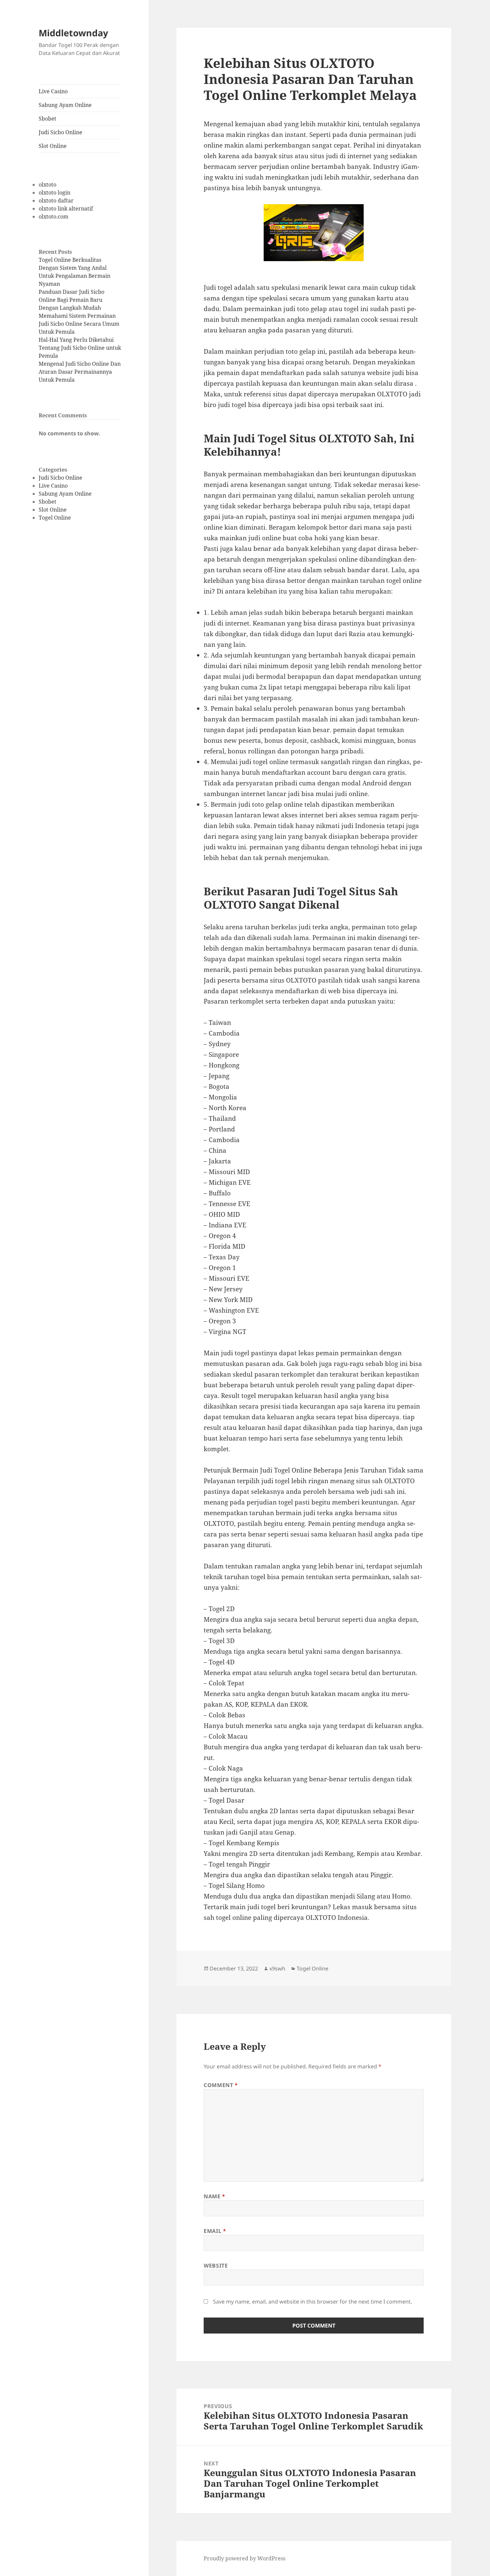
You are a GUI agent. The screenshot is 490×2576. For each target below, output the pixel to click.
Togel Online (55, 518)
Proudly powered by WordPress (244, 2558)
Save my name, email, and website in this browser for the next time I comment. (312, 2302)
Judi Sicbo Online (60, 132)
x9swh (277, 1968)
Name (214, 2196)
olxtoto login (54, 193)
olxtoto (47, 185)
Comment (221, 2085)
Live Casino (53, 91)
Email (215, 2231)
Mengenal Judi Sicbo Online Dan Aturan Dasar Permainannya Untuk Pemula (80, 372)
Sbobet (47, 119)
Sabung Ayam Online (65, 105)
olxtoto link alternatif (66, 209)
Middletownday (73, 33)
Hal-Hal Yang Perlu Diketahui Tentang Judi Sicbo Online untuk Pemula (80, 348)
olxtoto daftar (56, 201)
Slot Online (53, 146)
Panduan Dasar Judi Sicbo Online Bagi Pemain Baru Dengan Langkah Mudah (71, 300)
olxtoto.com (53, 216)
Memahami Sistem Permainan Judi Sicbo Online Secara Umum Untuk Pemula (79, 324)
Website (216, 2266)
